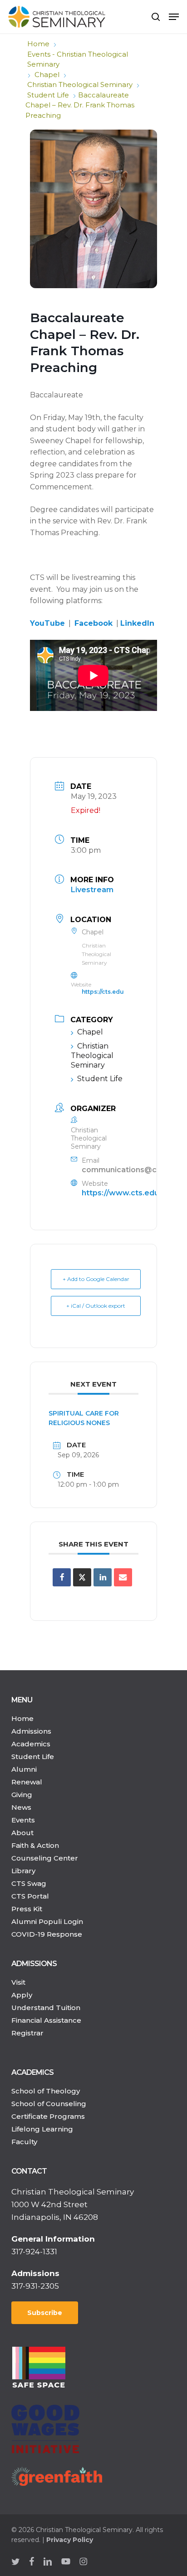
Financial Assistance (46, 2020)
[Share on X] (82, 1577)
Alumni (24, 1769)
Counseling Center (45, 1858)
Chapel (47, 75)
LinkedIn (137, 623)
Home (38, 44)
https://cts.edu (103, 992)
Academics (31, 1744)
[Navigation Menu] (174, 17)
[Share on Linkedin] (103, 1577)
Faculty (24, 2142)
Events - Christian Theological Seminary (78, 59)
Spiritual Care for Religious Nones (84, 1418)
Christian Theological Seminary (80, 85)
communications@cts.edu (131, 1170)
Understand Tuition (46, 2008)
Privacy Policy (70, 2540)
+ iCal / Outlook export (96, 1306)
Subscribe (45, 2313)
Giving (22, 1795)
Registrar (27, 2033)
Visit (18, 1982)
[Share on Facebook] (62, 1577)
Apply (22, 1995)
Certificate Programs (48, 2116)
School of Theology (46, 2091)
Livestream (92, 890)
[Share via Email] (123, 1577)
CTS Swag (29, 1883)
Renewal (27, 1782)
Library (23, 1871)
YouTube (47, 623)
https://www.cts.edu (120, 1193)
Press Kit (27, 1909)
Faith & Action (35, 1845)
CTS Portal (30, 1896)
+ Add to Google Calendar (96, 1279)
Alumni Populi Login (47, 1921)
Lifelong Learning (42, 2129)
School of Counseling (49, 2104)
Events (23, 1820)
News (21, 1807)
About (22, 1833)
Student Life (48, 95)
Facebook (93, 623)
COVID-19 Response (47, 1934)
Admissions (31, 1731)
